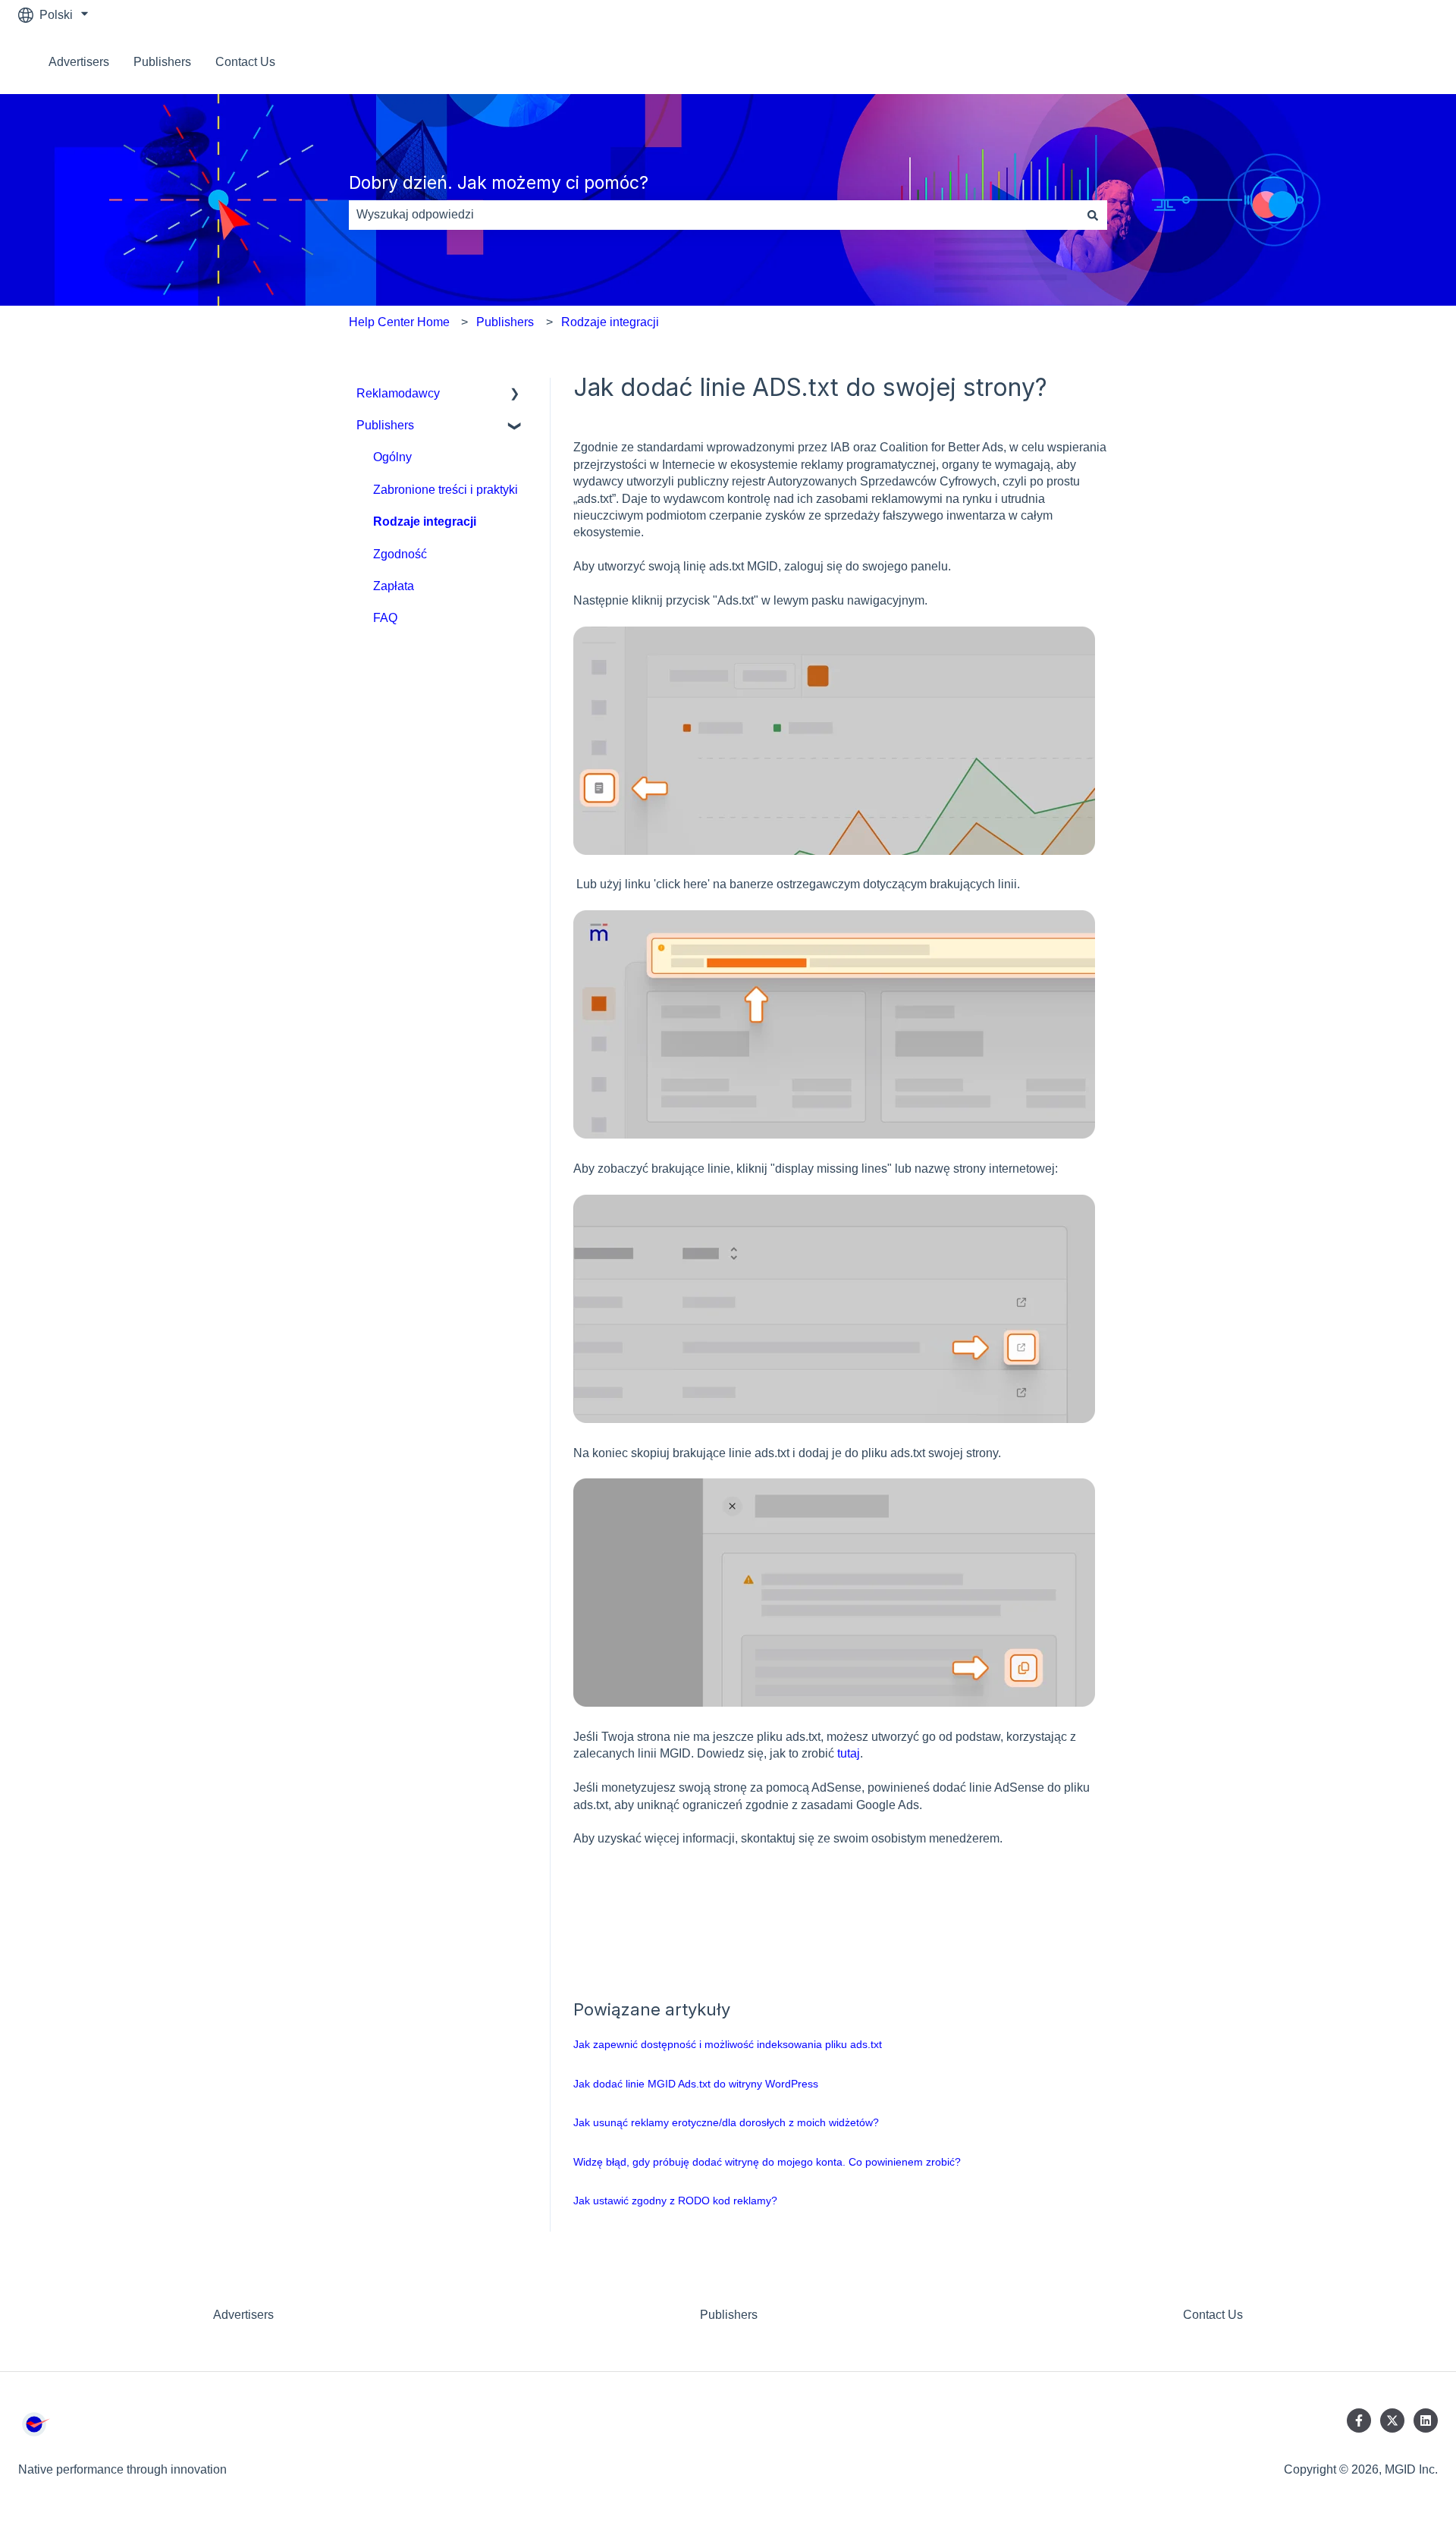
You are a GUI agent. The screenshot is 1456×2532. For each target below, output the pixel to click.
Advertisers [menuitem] (243, 2315)
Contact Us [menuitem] (1213, 2315)
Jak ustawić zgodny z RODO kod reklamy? (675, 2201)
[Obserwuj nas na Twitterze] (1392, 2420)
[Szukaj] (1093, 215)
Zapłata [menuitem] (394, 586)
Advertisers (79, 62)
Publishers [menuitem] (385, 425)
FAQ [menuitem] (385, 618)
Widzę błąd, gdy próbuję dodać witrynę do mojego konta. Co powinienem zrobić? (767, 2162)
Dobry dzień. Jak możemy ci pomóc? (499, 183)
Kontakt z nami (1383, 62)
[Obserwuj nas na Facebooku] (1359, 2420)
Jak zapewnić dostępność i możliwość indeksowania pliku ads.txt (728, 2044)
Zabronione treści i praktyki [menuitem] (446, 490)
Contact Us (245, 62)
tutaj (849, 1753)
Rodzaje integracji (610, 322)
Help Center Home (399, 322)
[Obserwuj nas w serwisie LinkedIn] (1426, 2420)
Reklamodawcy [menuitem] (398, 393)
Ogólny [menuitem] (392, 457)
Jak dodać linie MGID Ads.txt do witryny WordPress (696, 2084)
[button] (515, 395)
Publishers (162, 62)
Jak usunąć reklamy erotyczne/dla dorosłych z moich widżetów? (726, 2122)
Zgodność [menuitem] (400, 554)
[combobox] (714, 215)
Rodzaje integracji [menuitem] (425, 521)
